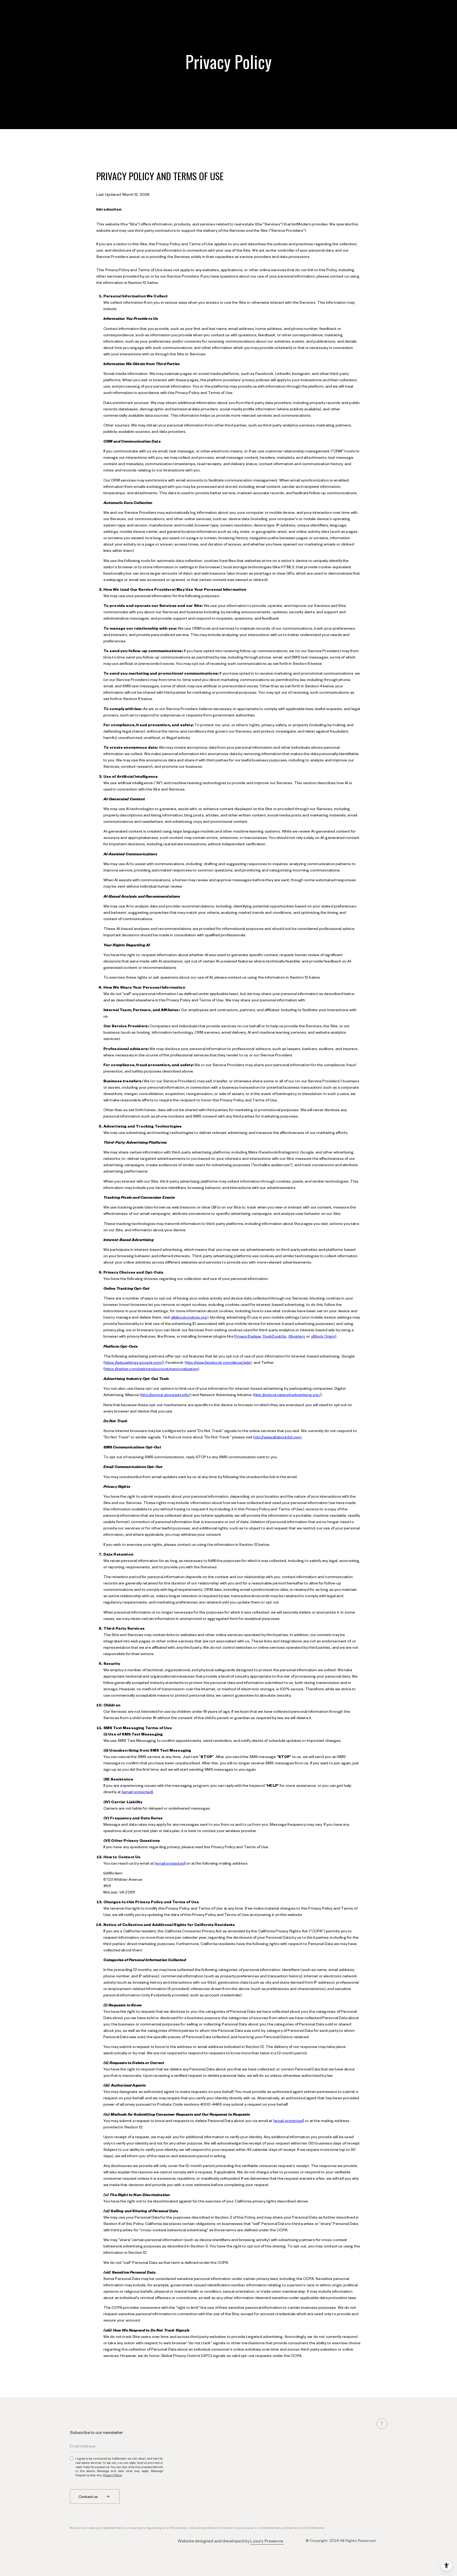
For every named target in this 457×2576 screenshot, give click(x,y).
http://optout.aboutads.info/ (165, 1394)
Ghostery (296, 1336)
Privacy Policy (113, 2475)
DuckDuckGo (275, 1336)
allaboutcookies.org (189, 1317)
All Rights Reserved (358, 2540)
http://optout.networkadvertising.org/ (287, 1394)
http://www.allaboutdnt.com (277, 1437)
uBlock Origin (323, 1336)
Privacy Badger (248, 1336)
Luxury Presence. (267, 2541)
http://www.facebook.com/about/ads (218, 1362)
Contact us (89, 2496)
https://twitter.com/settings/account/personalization (151, 1369)
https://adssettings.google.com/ (134, 1362)
